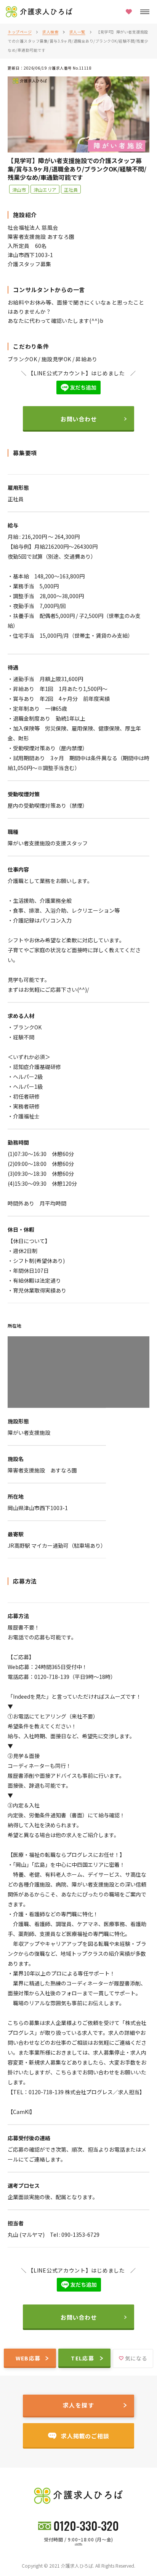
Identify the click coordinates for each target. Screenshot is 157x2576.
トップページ (20, 32)
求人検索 (50, 32)
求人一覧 (77, 32)
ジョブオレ (78, 2544)
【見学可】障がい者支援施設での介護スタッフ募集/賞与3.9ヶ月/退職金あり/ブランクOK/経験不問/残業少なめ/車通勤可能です (78, 41)
